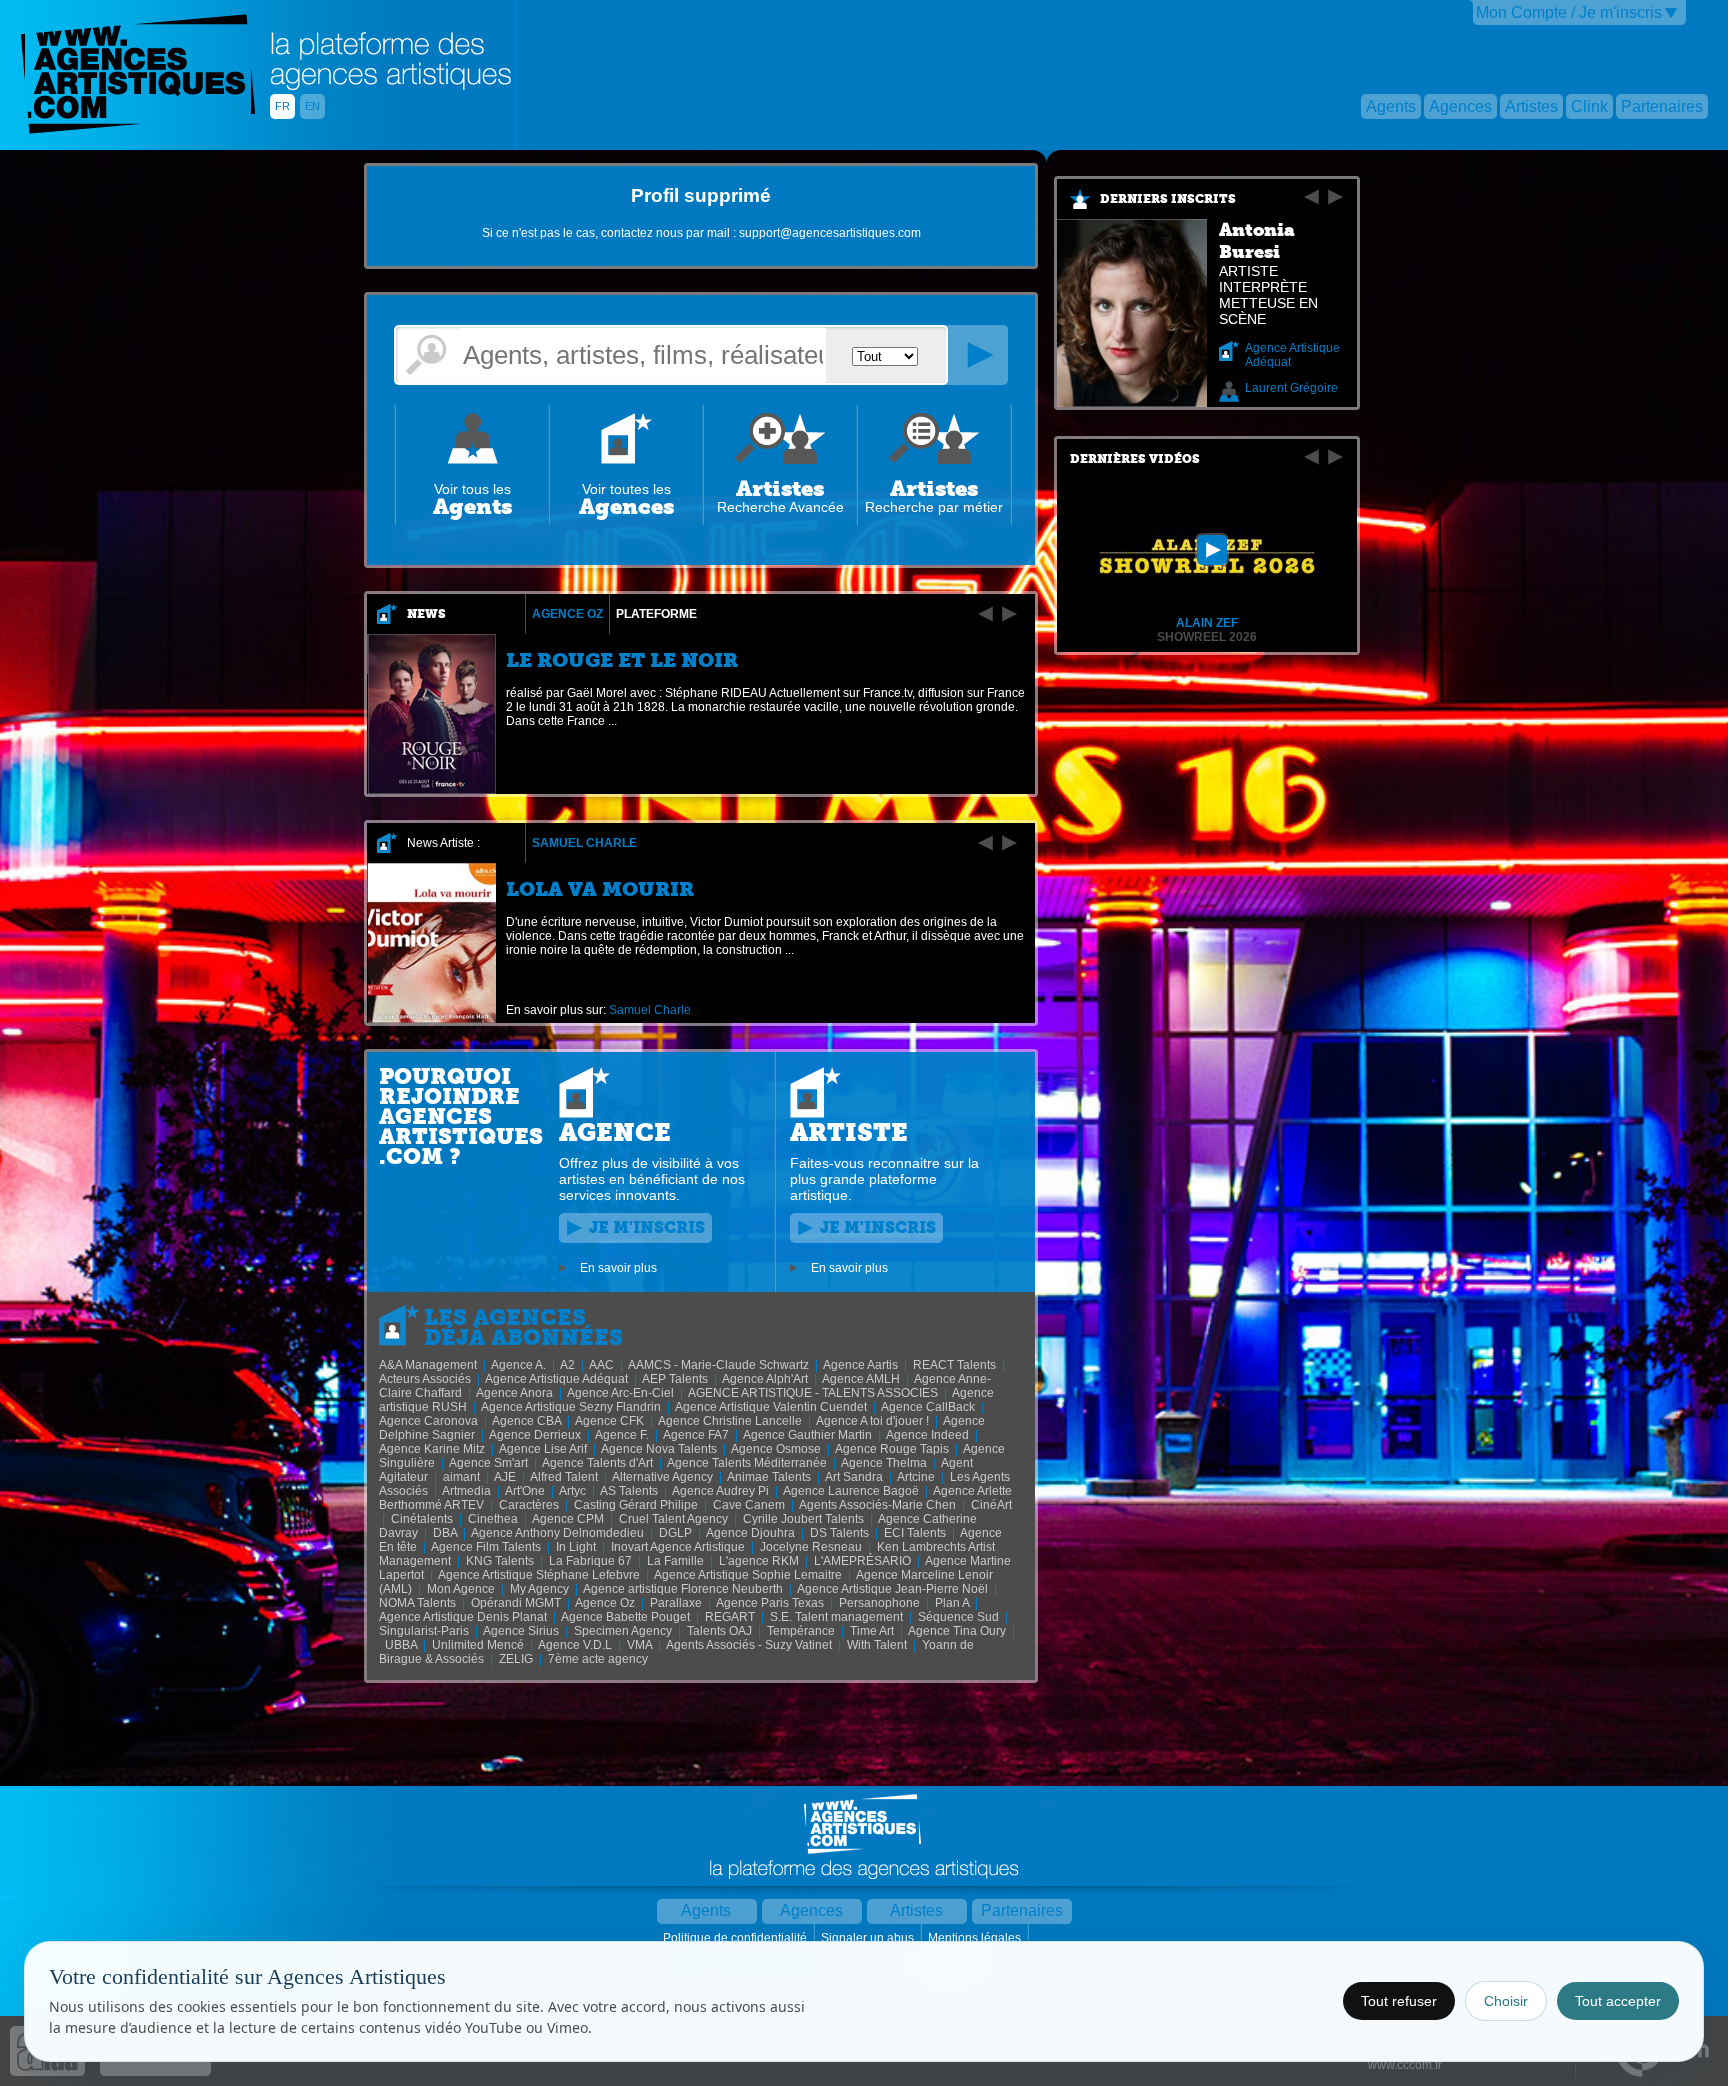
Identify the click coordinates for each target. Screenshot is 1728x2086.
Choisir (1506, 2001)
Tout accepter (1618, 2001)
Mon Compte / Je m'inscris (1569, 12)
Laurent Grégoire (1291, 388)
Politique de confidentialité (736, 1938)
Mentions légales (976, 1938)
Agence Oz (567, 614)
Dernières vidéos (1135, 459)
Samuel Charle (584, 843)
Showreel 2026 (1207, 637)
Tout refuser (1399, 2001)
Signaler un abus (869, 1938)
